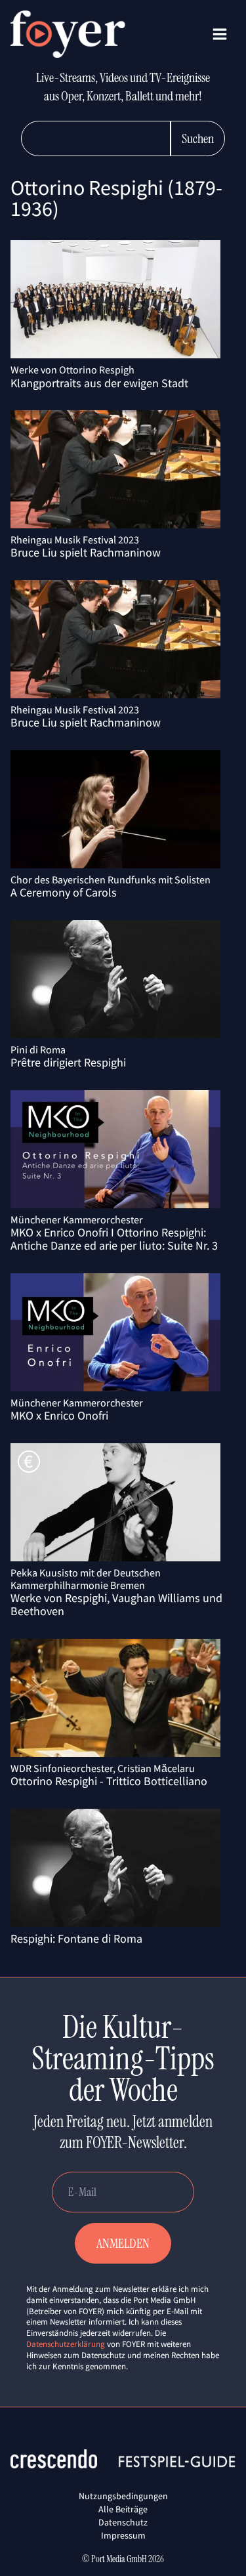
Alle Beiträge (123, 2509)
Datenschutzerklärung (66, 2344)
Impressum (123, 2535)
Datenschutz (123, 2522)
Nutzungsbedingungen (123, 2496)
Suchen (198, 138)
